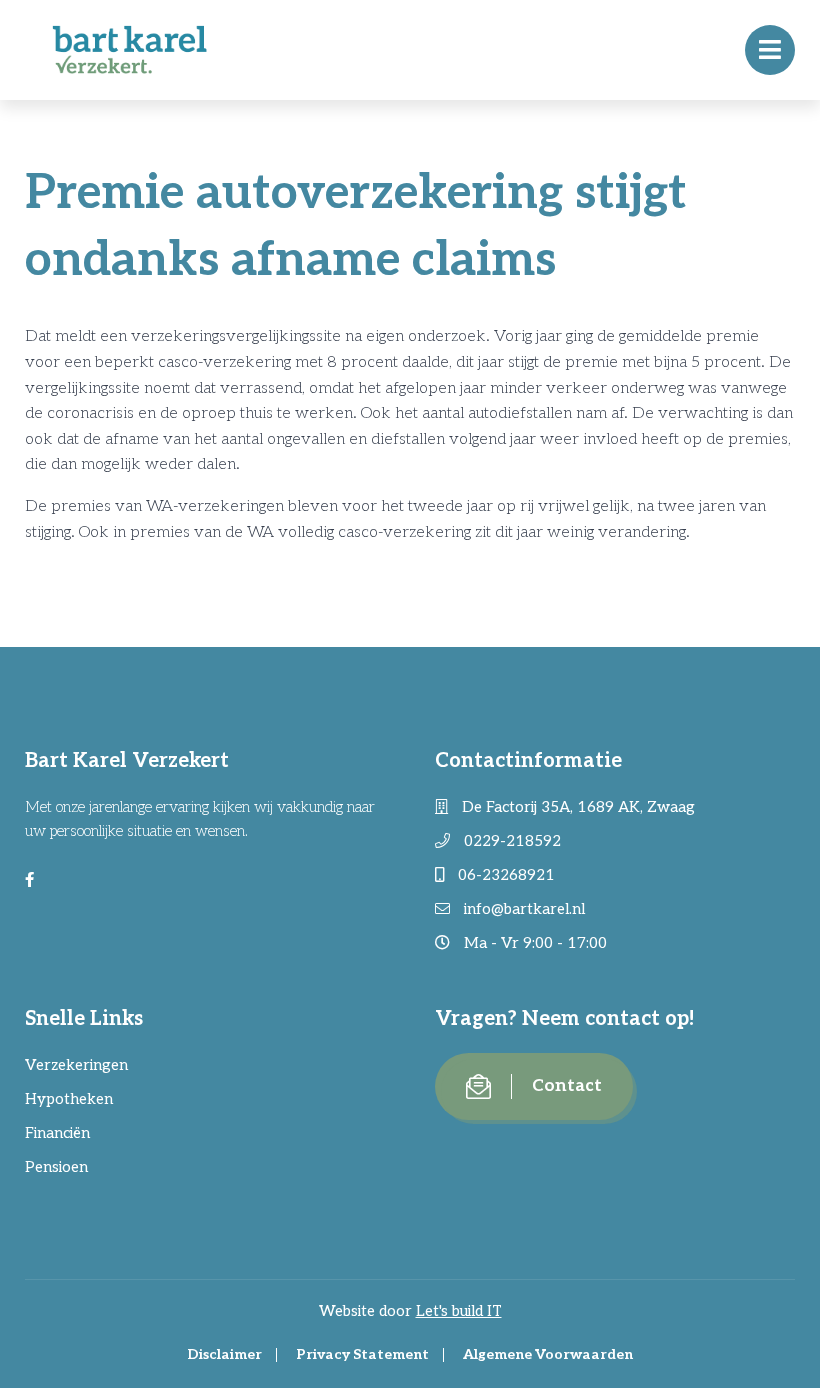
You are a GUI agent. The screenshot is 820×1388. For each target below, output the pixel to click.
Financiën (57, 1133)
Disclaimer (224, 1354)
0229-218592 (510, 841)
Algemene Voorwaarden (548, 1354)
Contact (567, 1086)
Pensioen (56, 1167)
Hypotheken (69, 1099)
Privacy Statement (362, 1354)
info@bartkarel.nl (522, 909)
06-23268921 (504, 875)
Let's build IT (459, 1311)
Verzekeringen (76, 1065)
